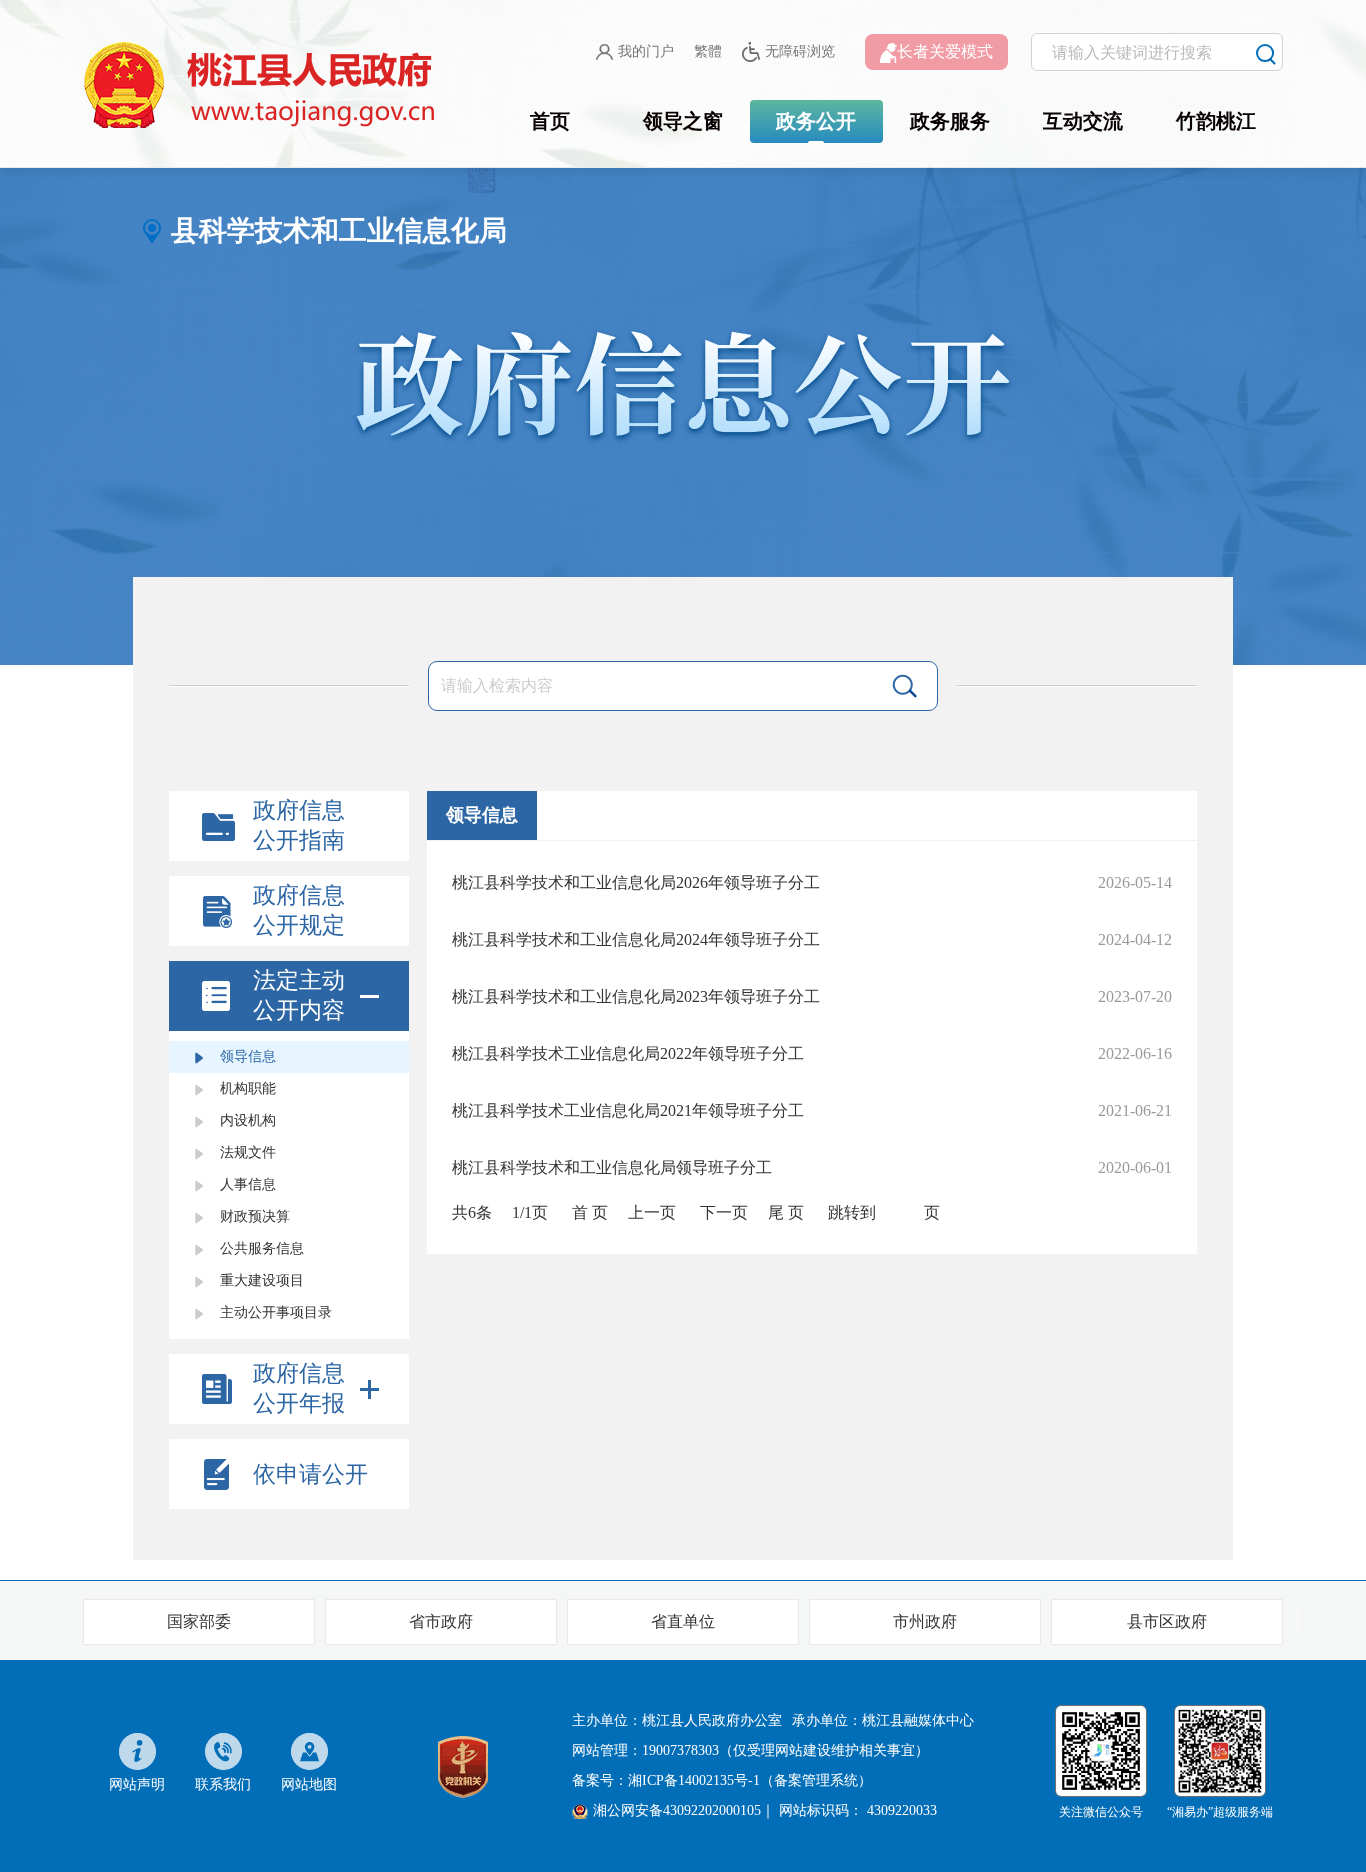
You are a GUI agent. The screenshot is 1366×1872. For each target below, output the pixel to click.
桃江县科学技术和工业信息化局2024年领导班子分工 (636, 939)
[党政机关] (463, 1764)
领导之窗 (683, 121)
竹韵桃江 (1216, 121)
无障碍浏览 (800, 51)
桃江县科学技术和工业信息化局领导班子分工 (612, 1167)
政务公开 (816, 121)
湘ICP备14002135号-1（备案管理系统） (750, 1780)
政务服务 (950, 121)
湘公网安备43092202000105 (677, 1810)
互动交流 (1083, 121)
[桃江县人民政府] (263, 86)
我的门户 (646, 51)
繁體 (708, 51)
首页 (550, 121)
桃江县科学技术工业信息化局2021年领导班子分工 (628, 1110)
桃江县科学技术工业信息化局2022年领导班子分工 (628, 1053)
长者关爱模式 (945, 51)
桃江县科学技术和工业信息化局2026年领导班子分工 (636, 882)
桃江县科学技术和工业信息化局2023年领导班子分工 (636, 996)
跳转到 (852, 1212)
